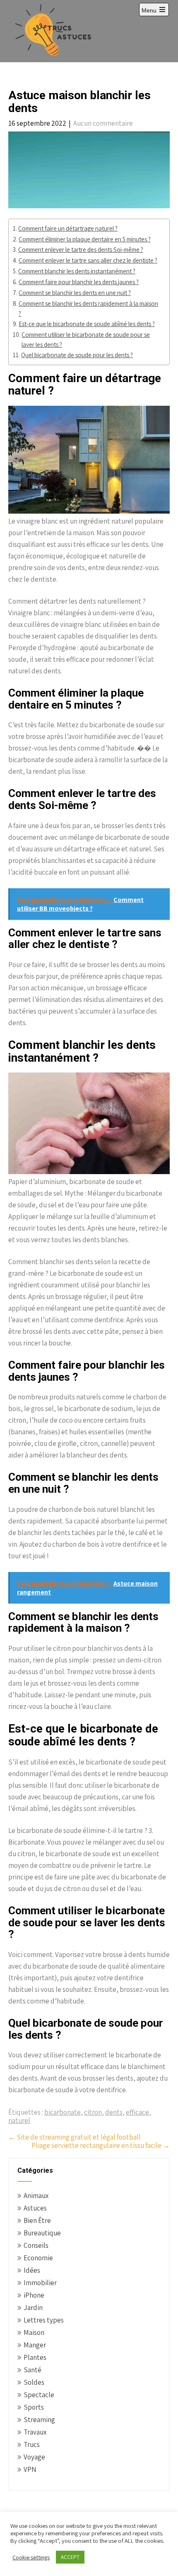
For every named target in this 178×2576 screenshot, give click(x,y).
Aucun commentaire (103, 123)
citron (93, 2112)
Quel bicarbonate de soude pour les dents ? (77, 355)
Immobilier (40, 2283)
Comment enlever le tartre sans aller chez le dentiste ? (88, 260)
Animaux (36, 2196)
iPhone (34, 2295)
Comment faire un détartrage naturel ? (68, 228)
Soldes (34, 2382)
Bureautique (42, 2233)
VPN (30, 2469)
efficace (137, 2112)
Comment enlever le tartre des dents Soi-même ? (81, 249)
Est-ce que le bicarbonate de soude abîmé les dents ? (87, 324)
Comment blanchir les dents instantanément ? (77, 271)
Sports (34, 2407)
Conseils (36, 2245)
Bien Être (37, 2220)
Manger (35, 2345)
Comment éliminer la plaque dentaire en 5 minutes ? (85, 239)
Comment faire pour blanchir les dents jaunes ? (79, 282)
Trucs (32, 2444)
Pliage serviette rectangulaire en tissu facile (101, 2145)
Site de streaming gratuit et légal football (75, 2137)
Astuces (35, 2208)
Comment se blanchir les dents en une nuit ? (75, 292)
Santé (32, 2370)
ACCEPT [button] (70, 2557)
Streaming (39, 2420)
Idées (32, 2270)
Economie (38, 2258)
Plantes (35, 2357)
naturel (19, 2120)
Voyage (34, 2457)
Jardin (33, 2308)
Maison (34, 2332)
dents (114, 2112)
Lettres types (44, 2320)
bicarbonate (63, 2112)
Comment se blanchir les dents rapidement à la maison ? (88, 308)
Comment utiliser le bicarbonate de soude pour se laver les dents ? (86, 340)
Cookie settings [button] (31, 2557)
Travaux (35, 2432)
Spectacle (39, 2395)
